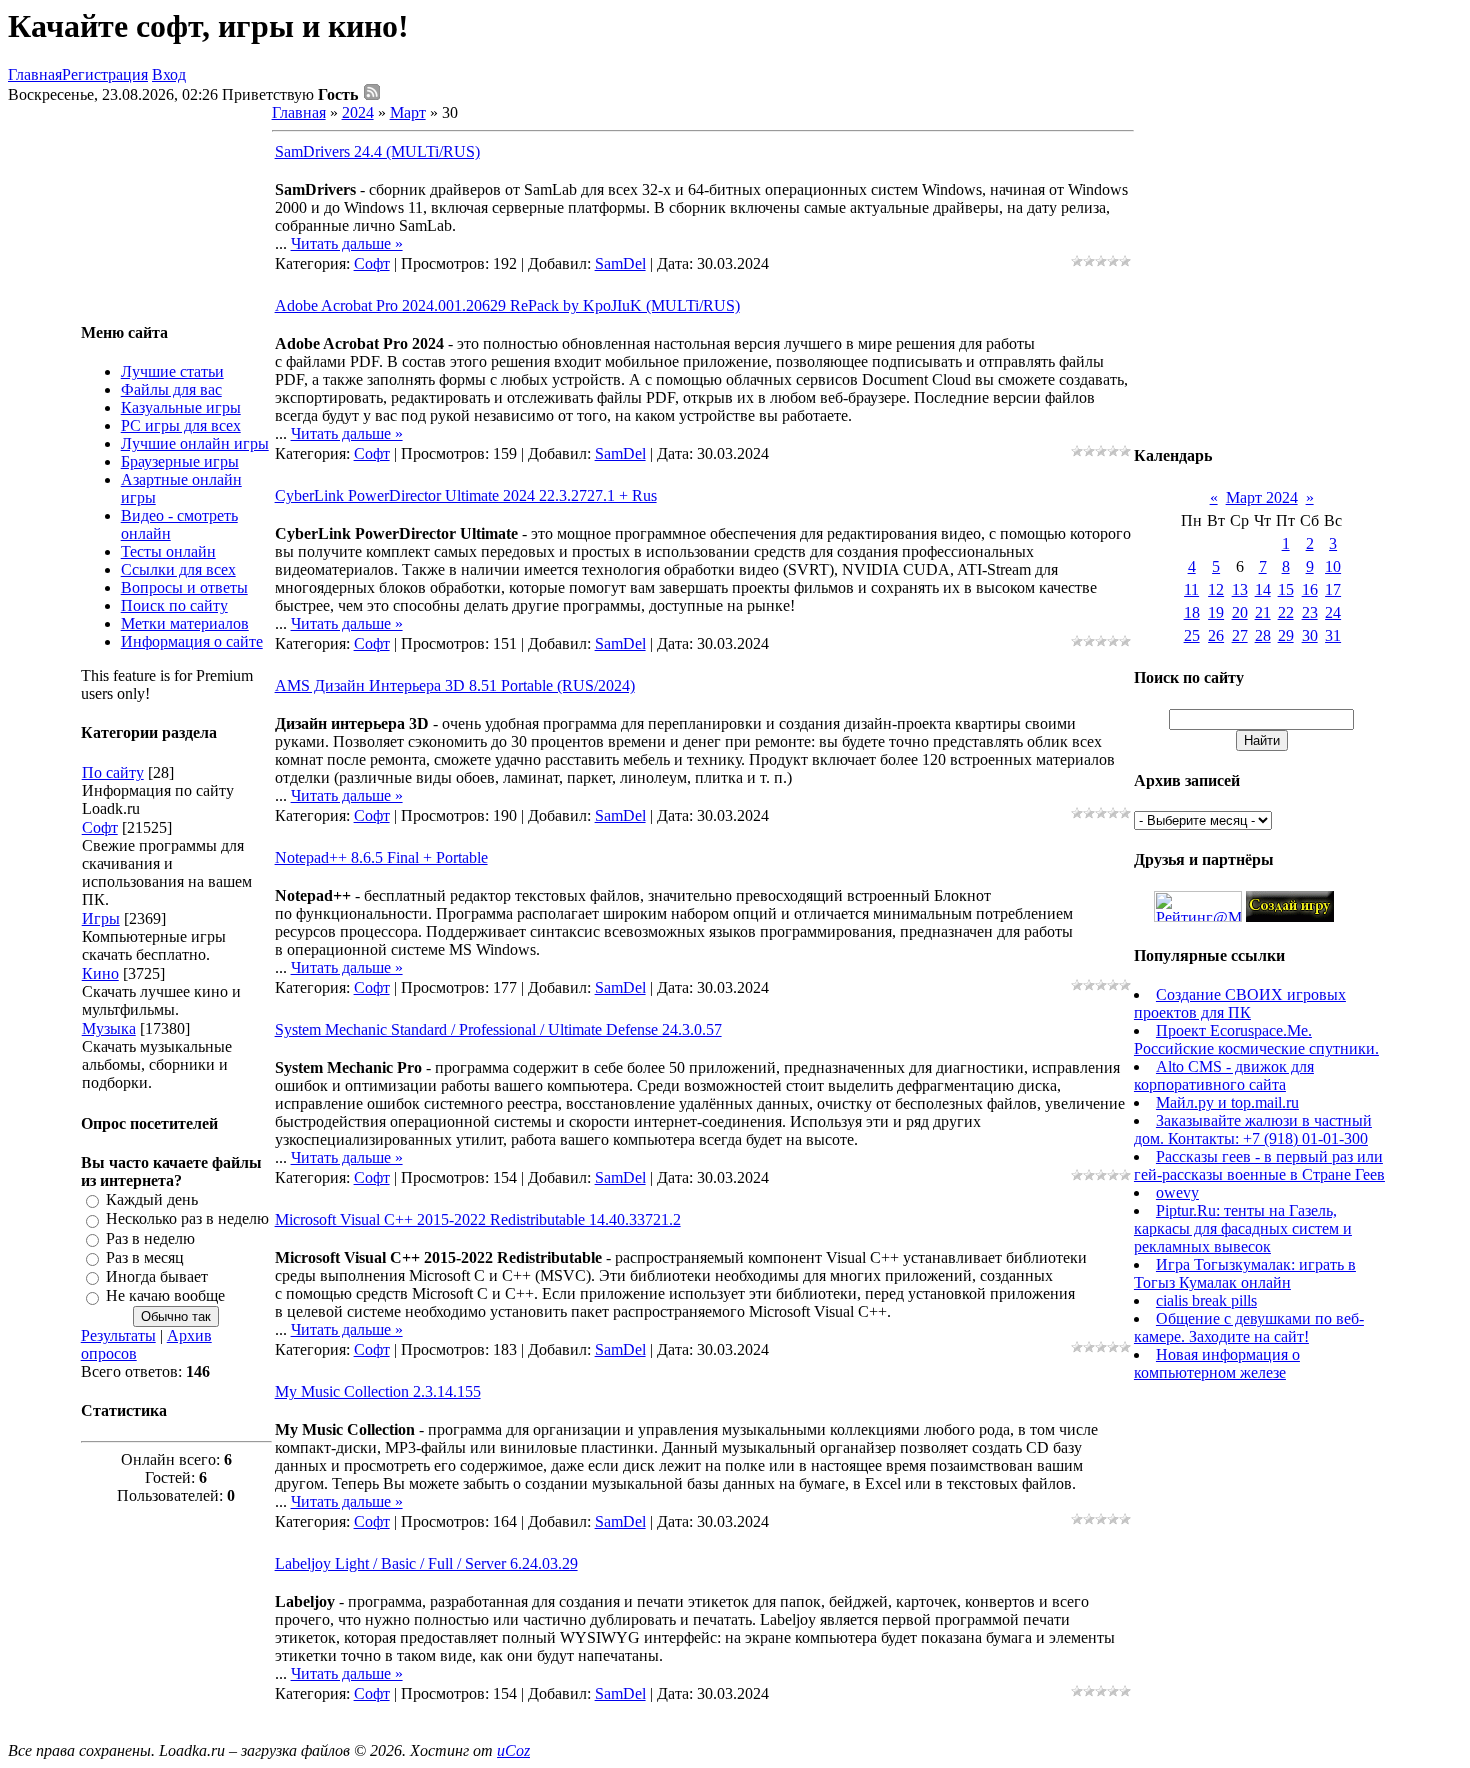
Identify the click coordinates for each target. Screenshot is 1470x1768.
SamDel (620, 263)
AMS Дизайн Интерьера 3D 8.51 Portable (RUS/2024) (455, 685)
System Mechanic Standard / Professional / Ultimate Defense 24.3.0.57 (498, 1029)
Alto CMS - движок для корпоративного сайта (1224, 1075)
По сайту (113, 772)
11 (1191, 589)
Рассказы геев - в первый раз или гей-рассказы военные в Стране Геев (1259, 1165)
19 (1216, 612)
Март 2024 (1262, 497)
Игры (101, 918)
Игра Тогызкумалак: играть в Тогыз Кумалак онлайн (1245, 1273)
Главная (35, 74)
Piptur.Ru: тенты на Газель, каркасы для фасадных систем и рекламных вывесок (1243, 1228)
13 (1240, 589)
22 (1286, 612)
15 (1286, 589)
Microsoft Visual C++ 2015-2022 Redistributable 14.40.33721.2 (478, 1219)
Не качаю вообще (165, 1296)
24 (1333, 612)
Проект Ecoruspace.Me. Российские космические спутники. (1256, 1039)
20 (1240, 612)
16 (1310, 589)
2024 (358, 112)
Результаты (118, 1335)
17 (1333, 589)
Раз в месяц (145, 1257)
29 (1286, 635)
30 (1310, 635)
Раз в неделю (150, 1238)
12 (1216, 589)
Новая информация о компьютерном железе (1217, 1363)
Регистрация (105, 74)
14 (1263, 589)
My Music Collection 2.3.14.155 (378, 1391)
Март (408, 112)
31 (1333, 635)
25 (1192, 635)
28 (1263, 635)
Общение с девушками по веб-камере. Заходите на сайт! (1249, 1327)
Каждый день (152, 1199)
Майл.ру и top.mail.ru (1227, 1102)
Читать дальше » (347, 243)
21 (1263, 612)
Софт (100, 827)
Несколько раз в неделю (187, 1219)
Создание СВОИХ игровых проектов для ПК (1240, 1003)
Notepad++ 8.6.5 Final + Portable (381, 857)
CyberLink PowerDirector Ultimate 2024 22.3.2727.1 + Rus (466, 495)
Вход (169, 74)
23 (1310, 612)
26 (1216, 635)
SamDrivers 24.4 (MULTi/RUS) (377, 151)
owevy (1177, 1192)
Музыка (109, 1028)
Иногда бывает (157, 1276)
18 (1192, 612)
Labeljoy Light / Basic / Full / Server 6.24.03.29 (426, 1563)
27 (1240, 635)
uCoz (513, 1750)
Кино (100, 973)
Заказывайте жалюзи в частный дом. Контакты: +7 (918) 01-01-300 (1253, 1129)
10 (1333, 566)
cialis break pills (1206, 1300)
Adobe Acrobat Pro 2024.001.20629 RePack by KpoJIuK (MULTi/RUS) (507, 305)
